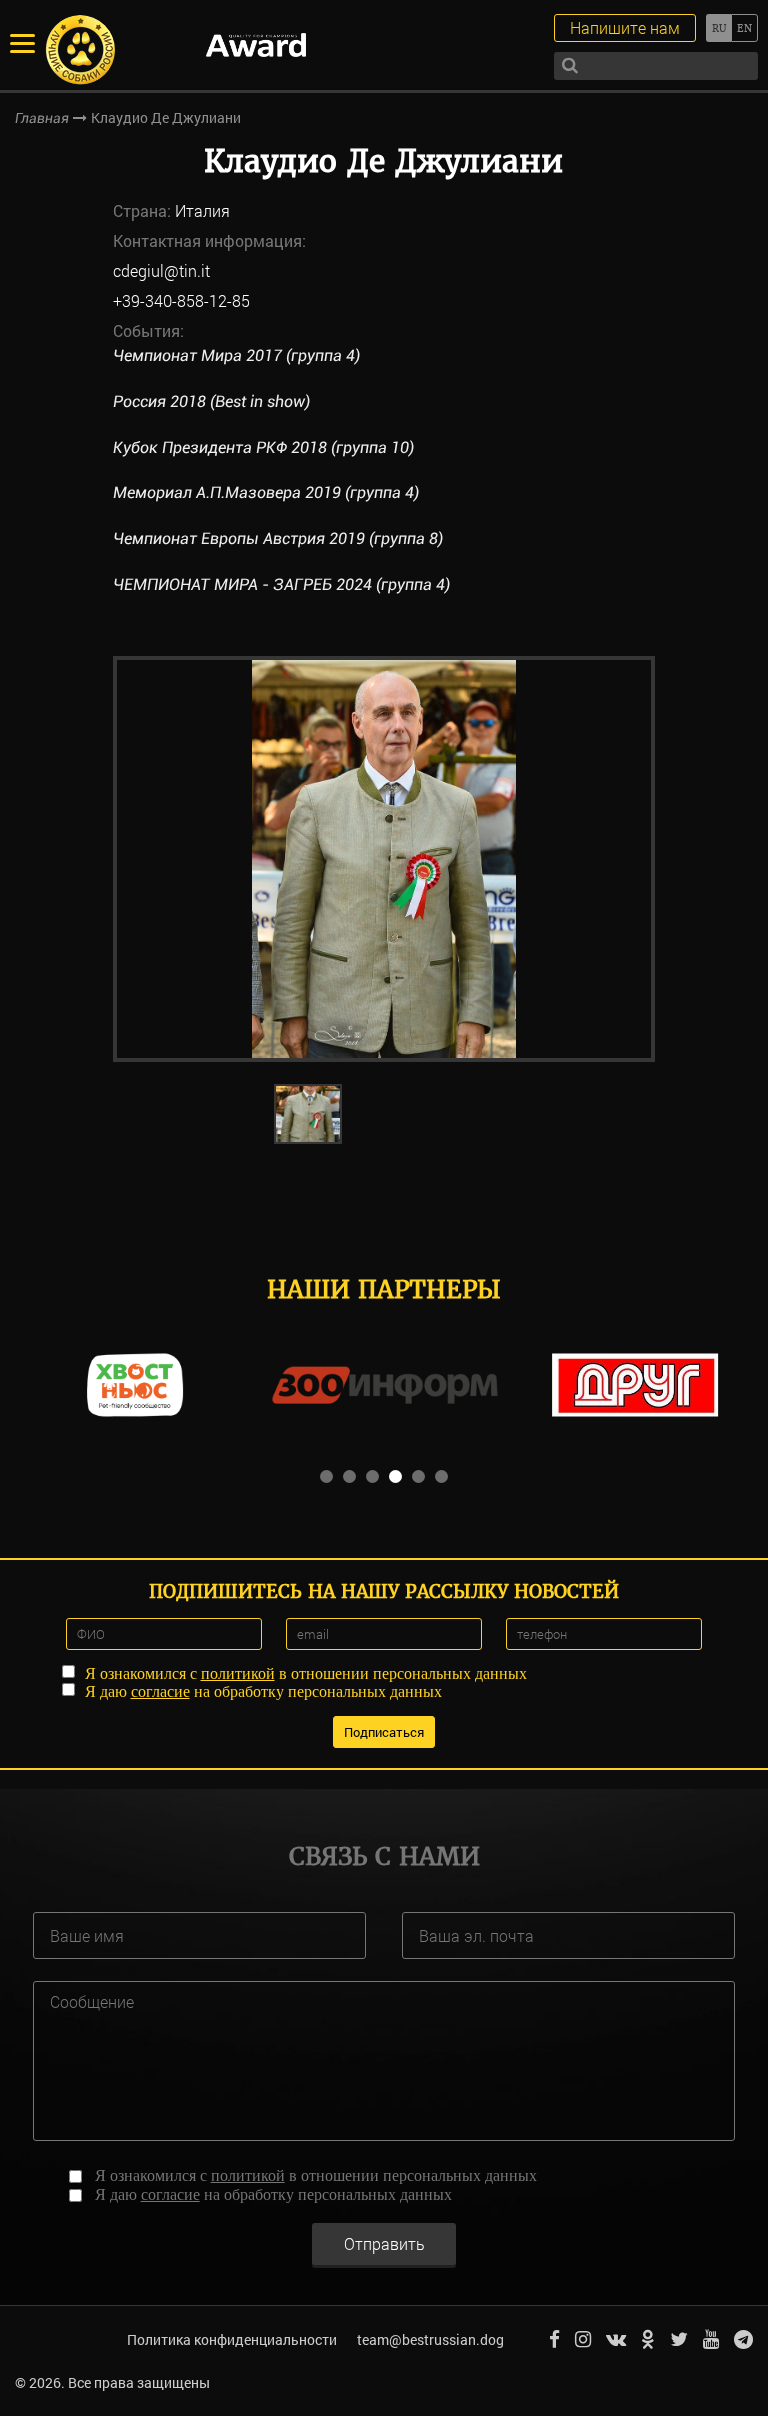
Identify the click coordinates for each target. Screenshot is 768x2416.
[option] (384, 859)
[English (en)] (744, 28)
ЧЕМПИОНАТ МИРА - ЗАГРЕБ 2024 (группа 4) (281, 584)
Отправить (384, 2243)
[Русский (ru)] (718, 28)
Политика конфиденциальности (232, 2339)
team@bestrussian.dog (430, 2339)
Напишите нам (625, 27)
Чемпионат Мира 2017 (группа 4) (236, 355)
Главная (42, 118)
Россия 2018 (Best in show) (211, 401)
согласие (160, 1691)
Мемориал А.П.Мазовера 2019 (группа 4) (266, 492)
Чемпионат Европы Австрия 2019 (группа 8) (278, 538)
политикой (238, 1673)
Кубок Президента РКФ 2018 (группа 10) (263, 447)
